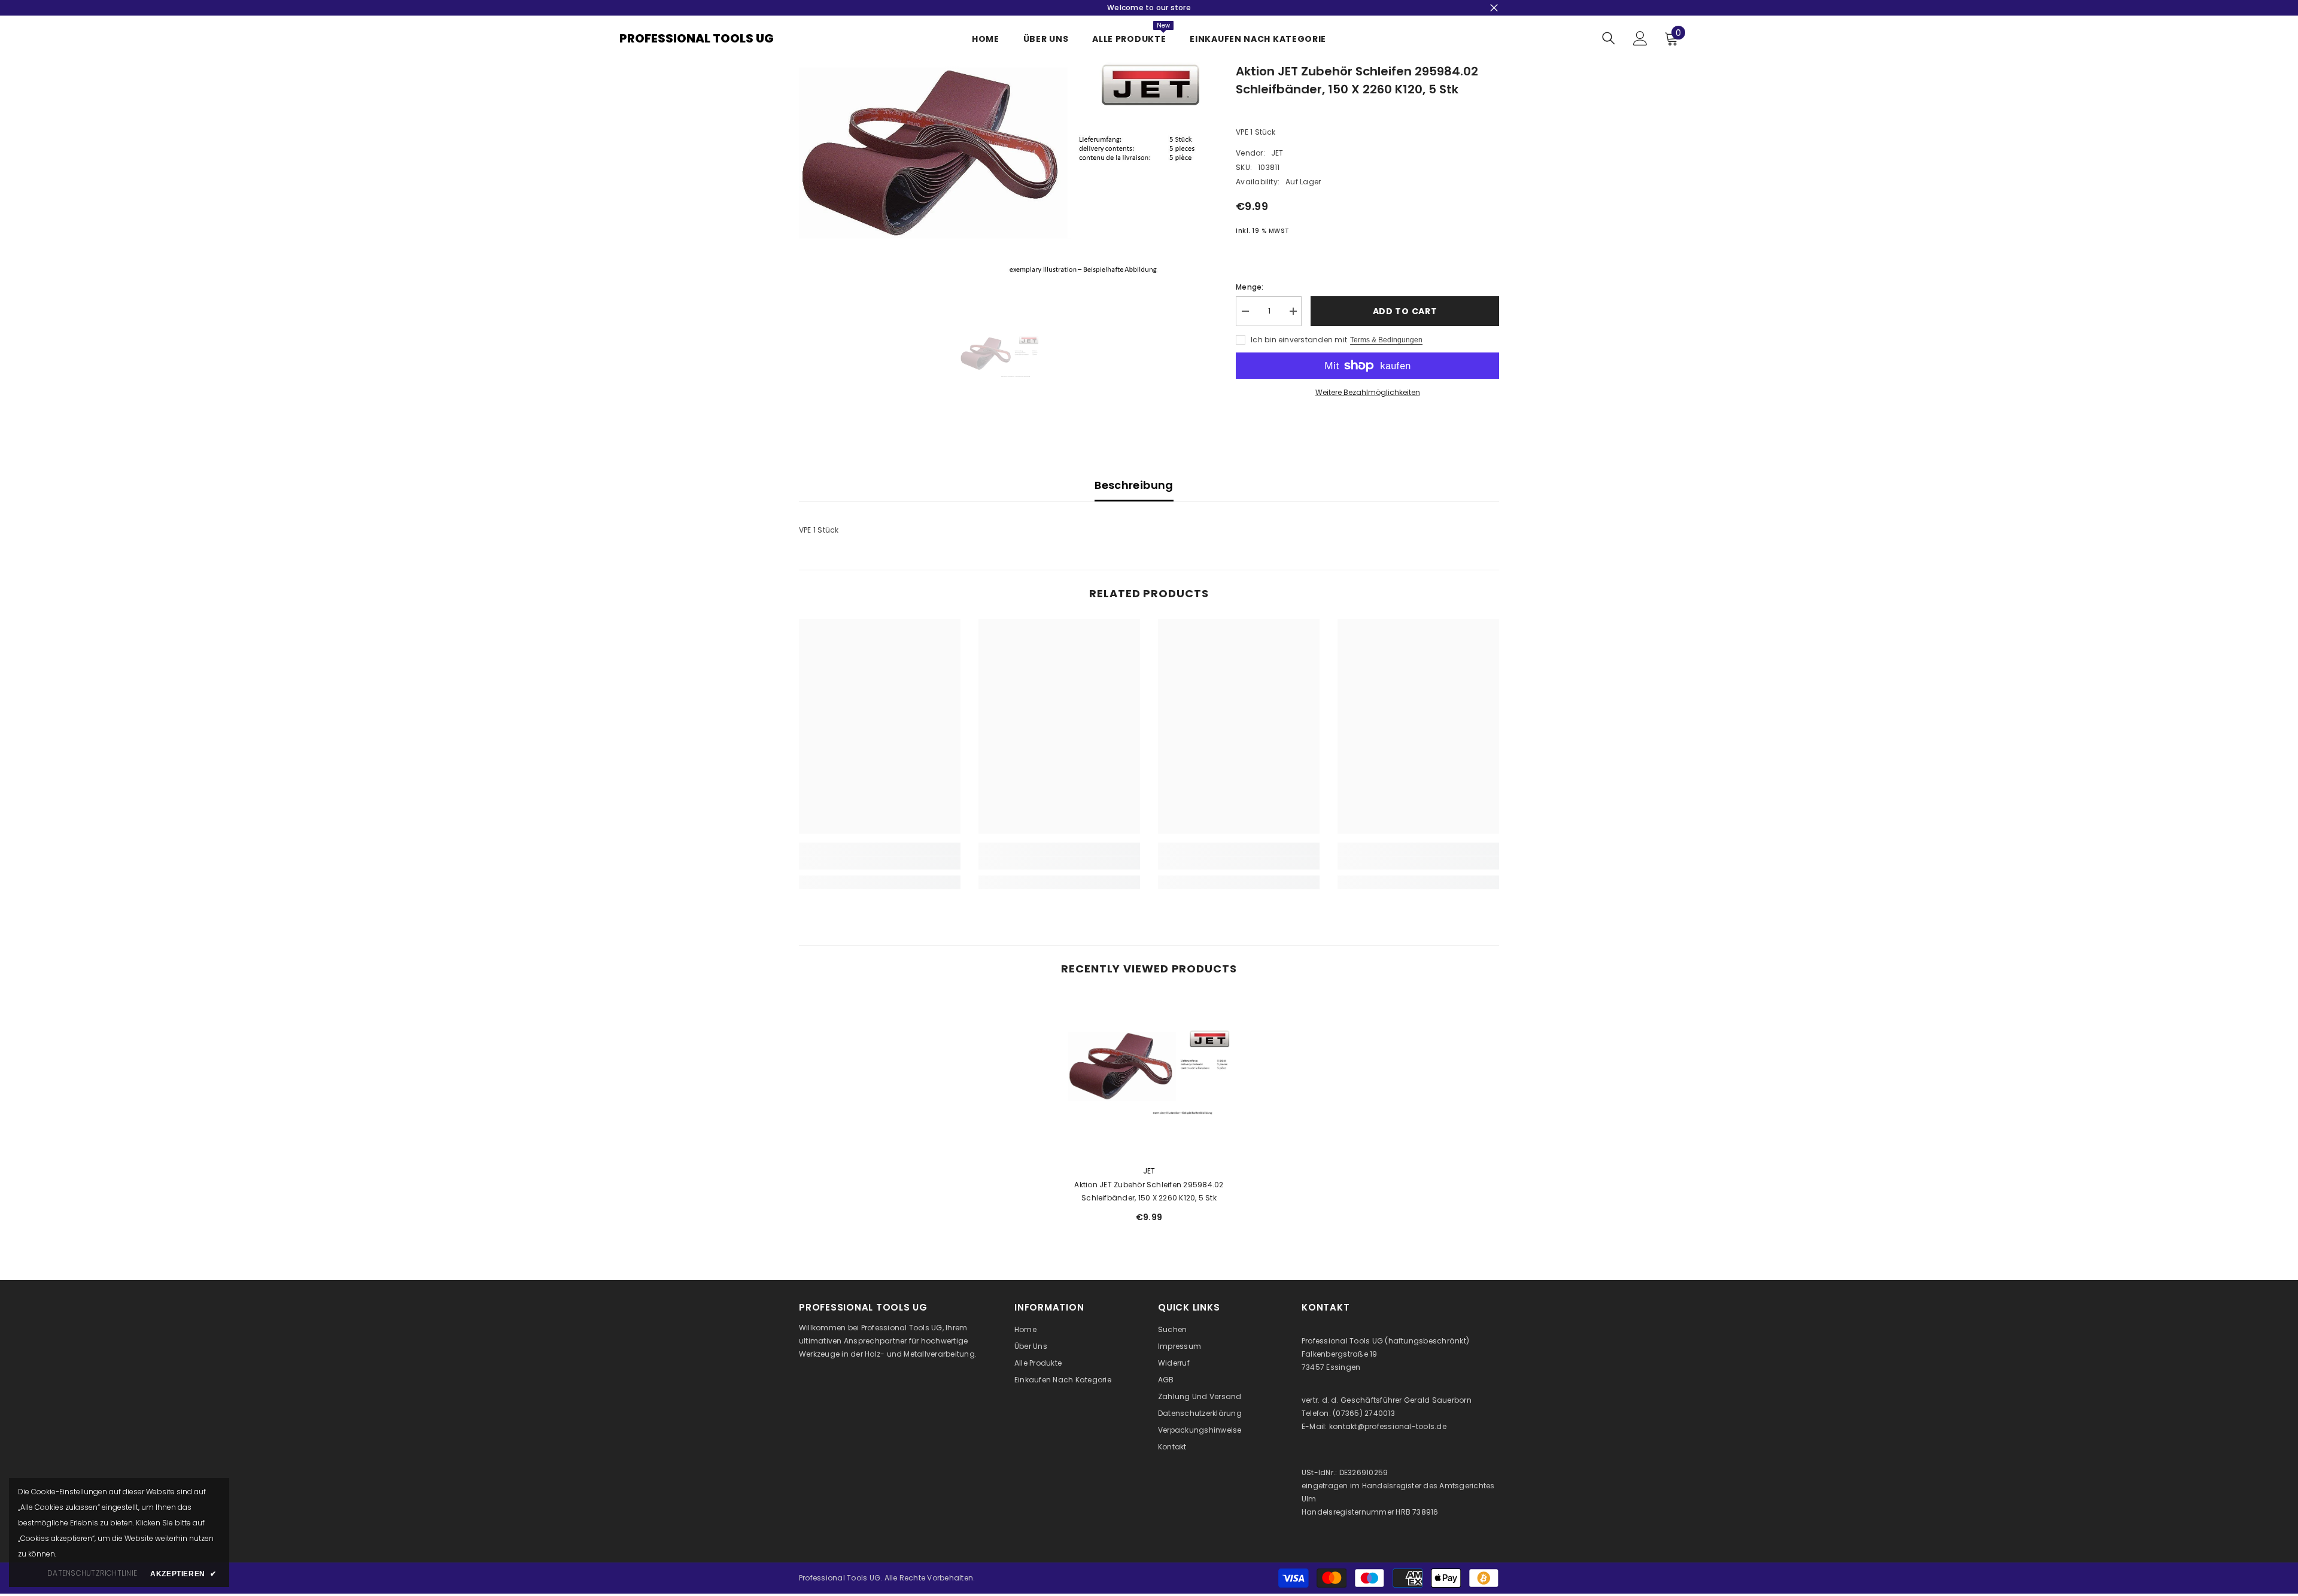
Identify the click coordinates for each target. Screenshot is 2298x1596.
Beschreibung (1134, 485)
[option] (1000, 175)
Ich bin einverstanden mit (1299, 340)
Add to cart (1405, 311)
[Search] (1609, 38)
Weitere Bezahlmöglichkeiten (1368, 392)
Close (1494, 8)
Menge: (1250, 287)
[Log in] (1640, 38)
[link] (880, 863)
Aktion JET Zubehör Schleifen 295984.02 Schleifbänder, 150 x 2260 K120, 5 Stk (1149, 1191)
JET (1277, 153)
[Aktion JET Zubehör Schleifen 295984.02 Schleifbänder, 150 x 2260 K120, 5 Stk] (1149, 1075)
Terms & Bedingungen (1386, 340)
